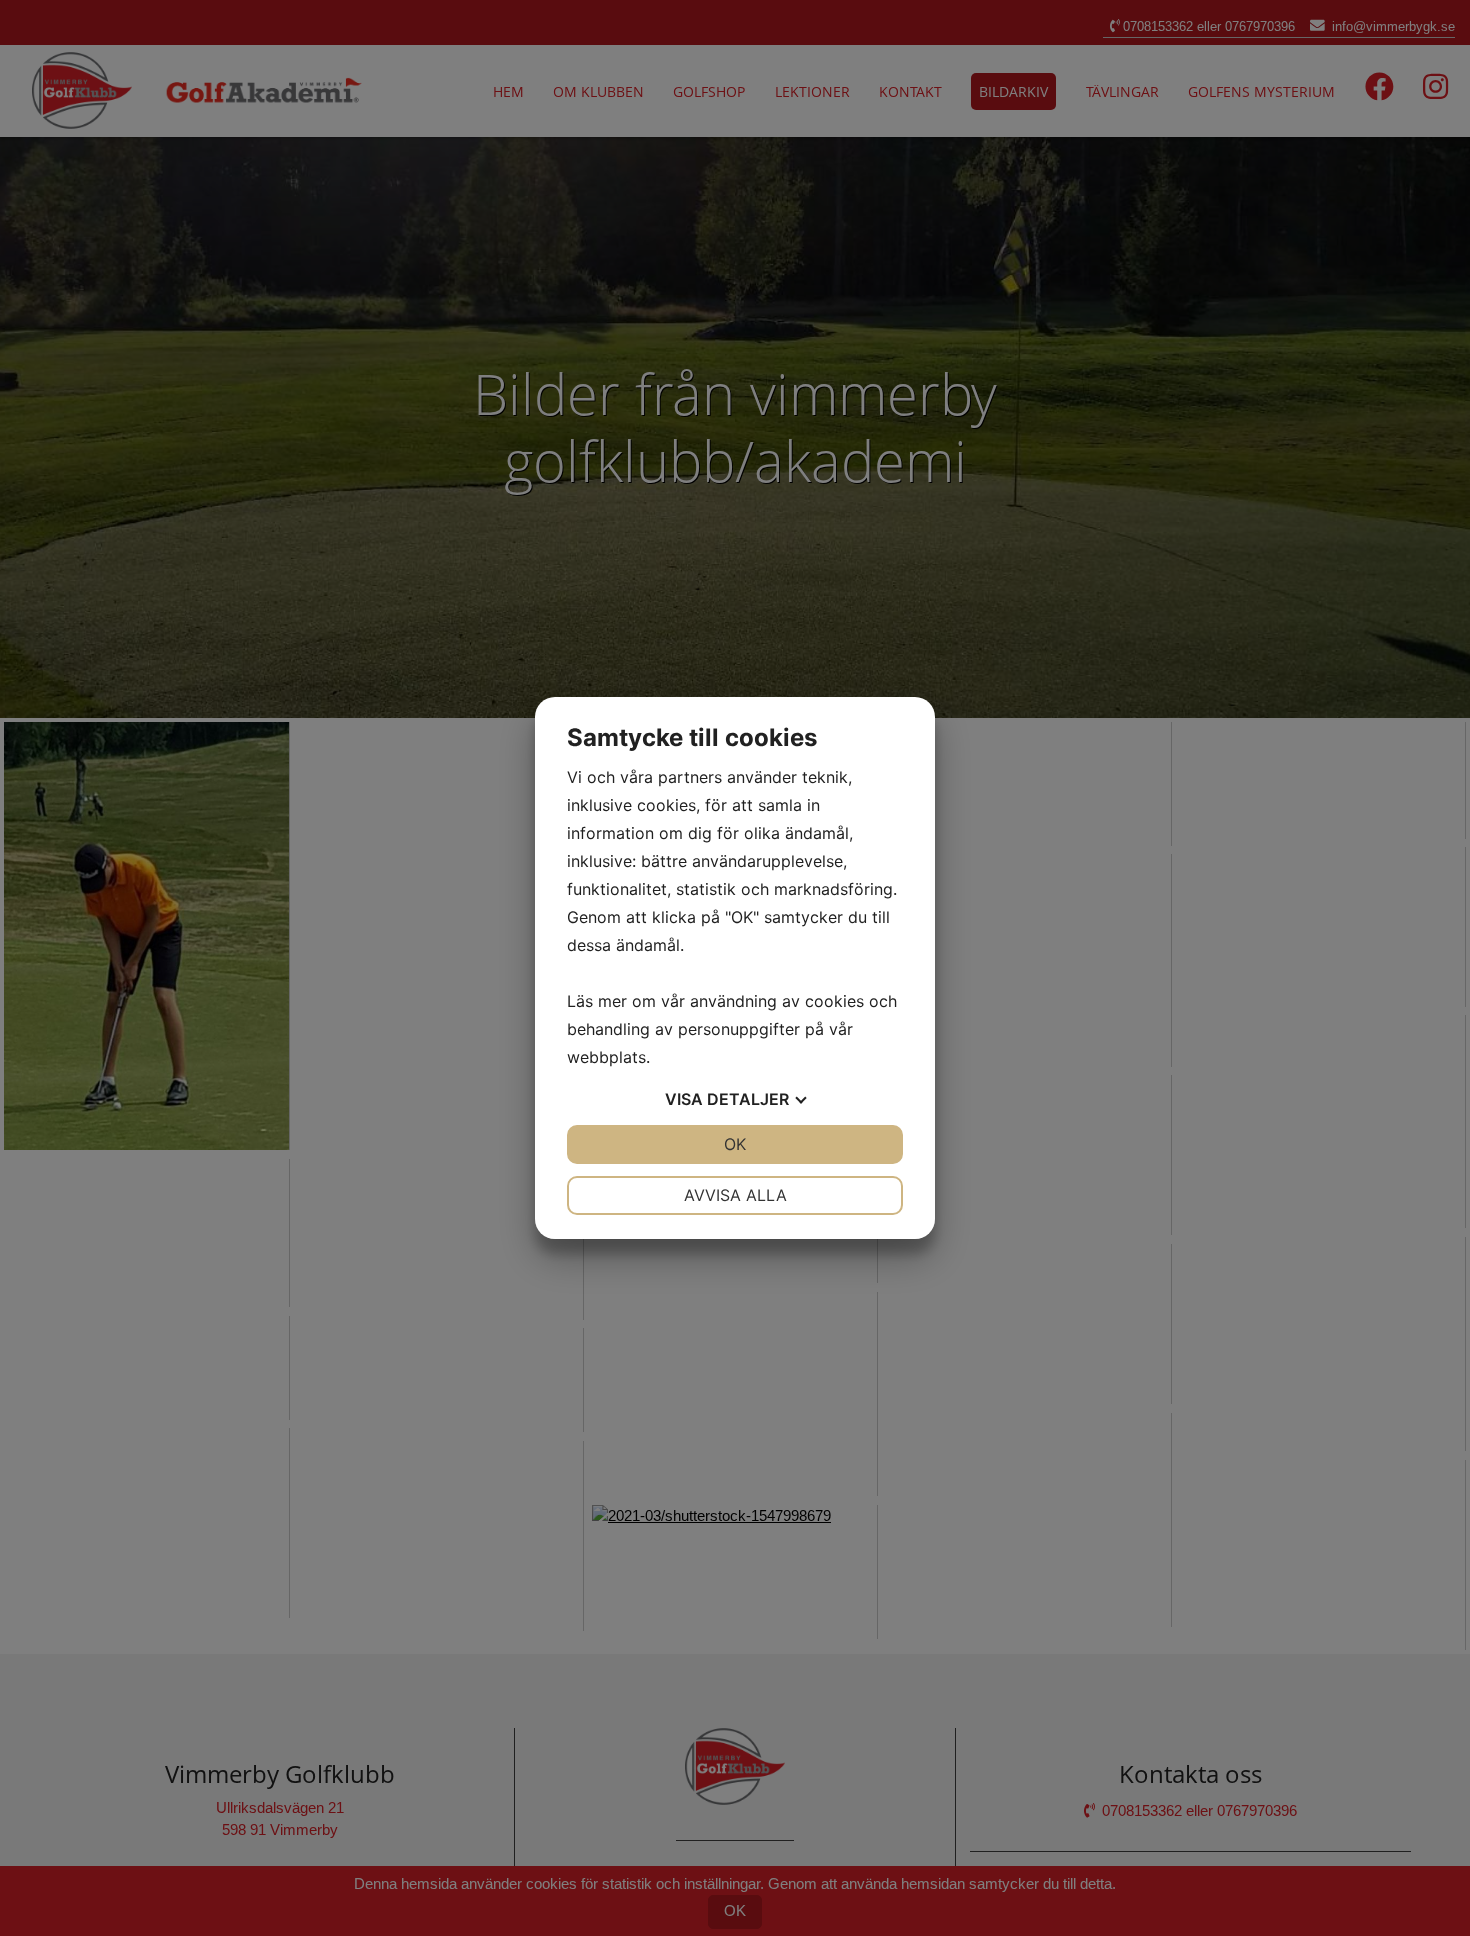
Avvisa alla (735, 1195)
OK (735, 1144)
